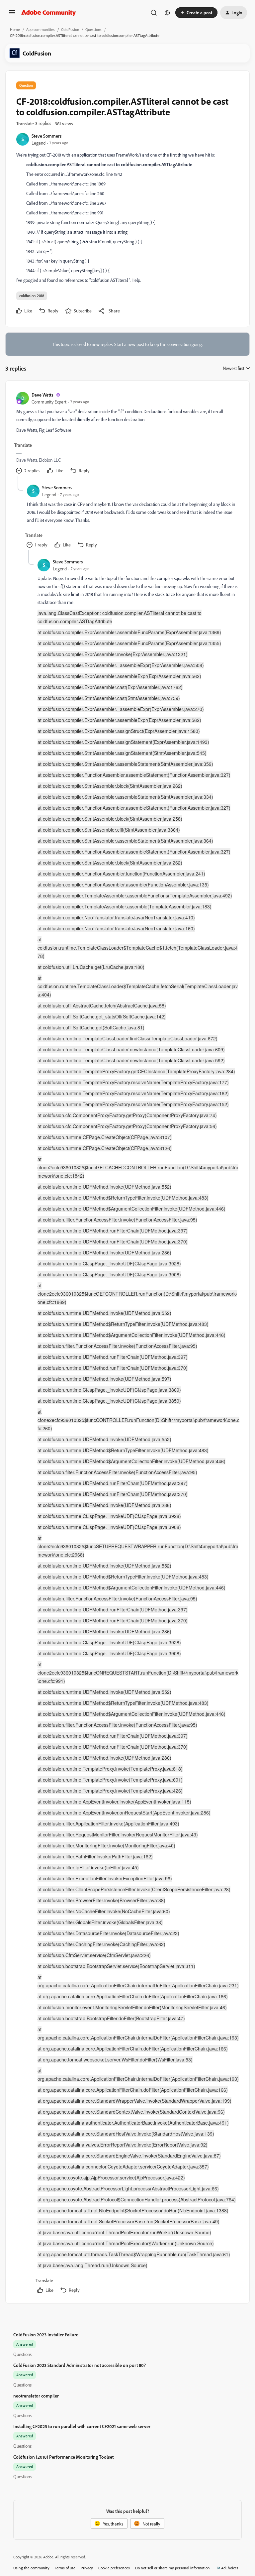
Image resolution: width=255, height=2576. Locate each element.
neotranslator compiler (36, 2396)
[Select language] (167, 13)
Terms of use (65, 2568)
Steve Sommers (46, 136)
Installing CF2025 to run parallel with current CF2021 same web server (82, 2426)
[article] (127, 434)
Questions (93, 29)
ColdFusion (70, 29)
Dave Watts (42, 395)
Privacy (87, 2568)
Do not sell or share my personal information (172, 2568)
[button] (12, 14)
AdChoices (230, 2568)
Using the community (31, 2568)
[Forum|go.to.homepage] (49, 13)
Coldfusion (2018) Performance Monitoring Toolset (63, 2457)
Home (15, 29)
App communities (41, 29)
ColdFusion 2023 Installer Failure (46, 2335)
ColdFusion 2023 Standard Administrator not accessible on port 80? (80, 2365)
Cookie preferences (114, 2568)
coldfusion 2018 (32, 296)
